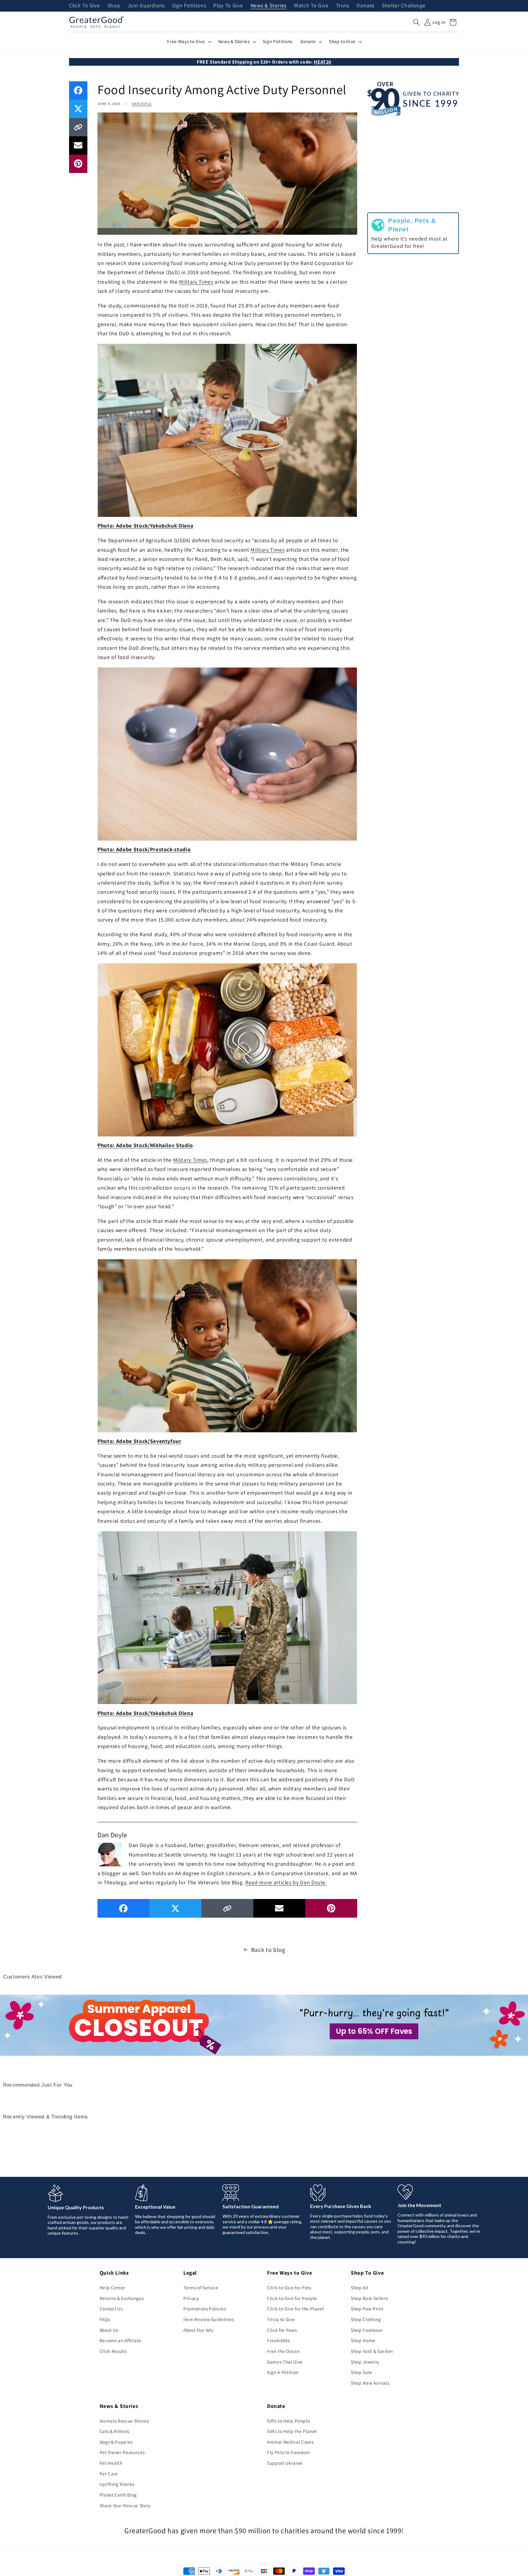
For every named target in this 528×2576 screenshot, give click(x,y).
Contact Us (111, 2309)
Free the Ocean (283, 2351)
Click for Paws (282, 2330)
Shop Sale (361, 2372)
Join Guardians (146, 6)
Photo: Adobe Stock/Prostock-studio (144, 849)
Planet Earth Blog (118, 2495)
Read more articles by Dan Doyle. (286, 1882)
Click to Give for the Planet (295, 2309)
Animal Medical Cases (290, 2442)
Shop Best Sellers (369, 2298)
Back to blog (268, 1950)
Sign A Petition (283, 2372)
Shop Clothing (366, 2319)
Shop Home (363, 2340)
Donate (366, 6)
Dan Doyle (142, 104)
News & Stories (269, 6)
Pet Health (111, 2463)
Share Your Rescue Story (125, 2505)
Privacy (191, 2298)
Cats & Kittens (114, 2431)
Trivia (343, 6)
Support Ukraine (285, 2463)
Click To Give (85, 6)
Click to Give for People (292, 2298)
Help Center (112, 2287)
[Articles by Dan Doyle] (110, 1854)
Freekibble (279, 2340)
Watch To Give (311, 6)
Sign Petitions (189, 6)
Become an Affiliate (121, 2340)
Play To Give (228, 6)
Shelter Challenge (404, 6)
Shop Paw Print (367, 2309)
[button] (416, 22)
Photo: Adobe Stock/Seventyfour (139, 1441)
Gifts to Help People (288, 2421)
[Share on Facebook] (78, 90)
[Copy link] (78, 127)
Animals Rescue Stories (124, 2421)
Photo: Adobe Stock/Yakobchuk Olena (145, 526)
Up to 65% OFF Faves (374, 2031)
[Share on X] (78, 109)
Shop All (359, 2287)
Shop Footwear (367, 2330)
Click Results (113, 2351)
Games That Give (285, 2362)
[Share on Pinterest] (78, 164)
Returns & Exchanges (122, 2298)
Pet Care (109, 2474)
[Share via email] (78, 145)
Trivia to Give (281, 2319)
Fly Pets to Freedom (289, 2452)
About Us (109, 2330)
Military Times (196, 282)
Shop (114, 6)
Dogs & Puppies (116, 2442)
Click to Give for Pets (289, 2287)
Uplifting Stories (117, 2484)
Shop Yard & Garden (372, 2351)
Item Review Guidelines (209, 2319)
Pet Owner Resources (122, 2452)
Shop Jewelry (365, 2362)
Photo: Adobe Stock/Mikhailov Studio (145, 1145)
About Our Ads (198, 2330)
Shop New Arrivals (370, 2383)
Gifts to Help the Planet (292, 2431)
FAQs (105, 2319)
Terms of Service (201, 2287)
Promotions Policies (205, 2309)
